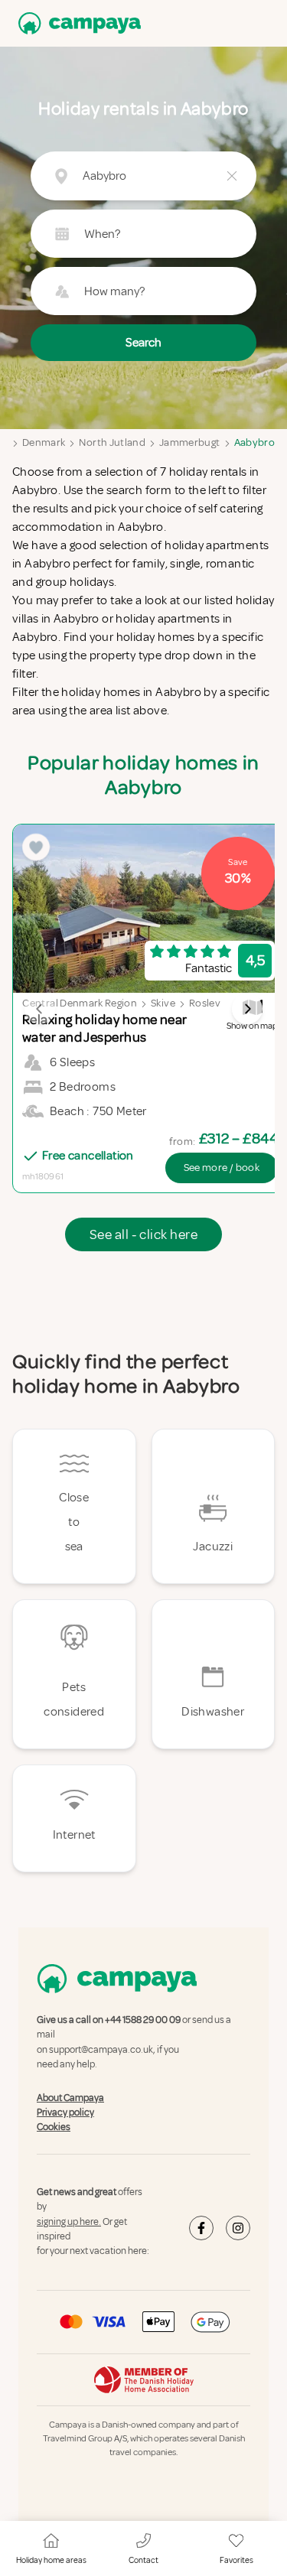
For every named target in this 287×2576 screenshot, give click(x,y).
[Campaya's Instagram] (238, 2229)
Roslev (205, 1003)
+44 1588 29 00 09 (143, 2020)
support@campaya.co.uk (101, 2050)
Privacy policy (65, 2113)
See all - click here (143, 1234)
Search (143, 343)
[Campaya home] (77, 23)
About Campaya (70, 2098)
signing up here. (69, 2222)
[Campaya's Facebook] (201, 2229)
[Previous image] (40, 1009)
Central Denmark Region (80, 1003)
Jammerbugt (190, 442)
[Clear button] (232, 176)
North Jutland (112, 442)
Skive (163, 1003)
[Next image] (247, 1009)
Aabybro (254, 442)
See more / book (222, 1168)
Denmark (44, 442)
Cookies (54, 2128)
